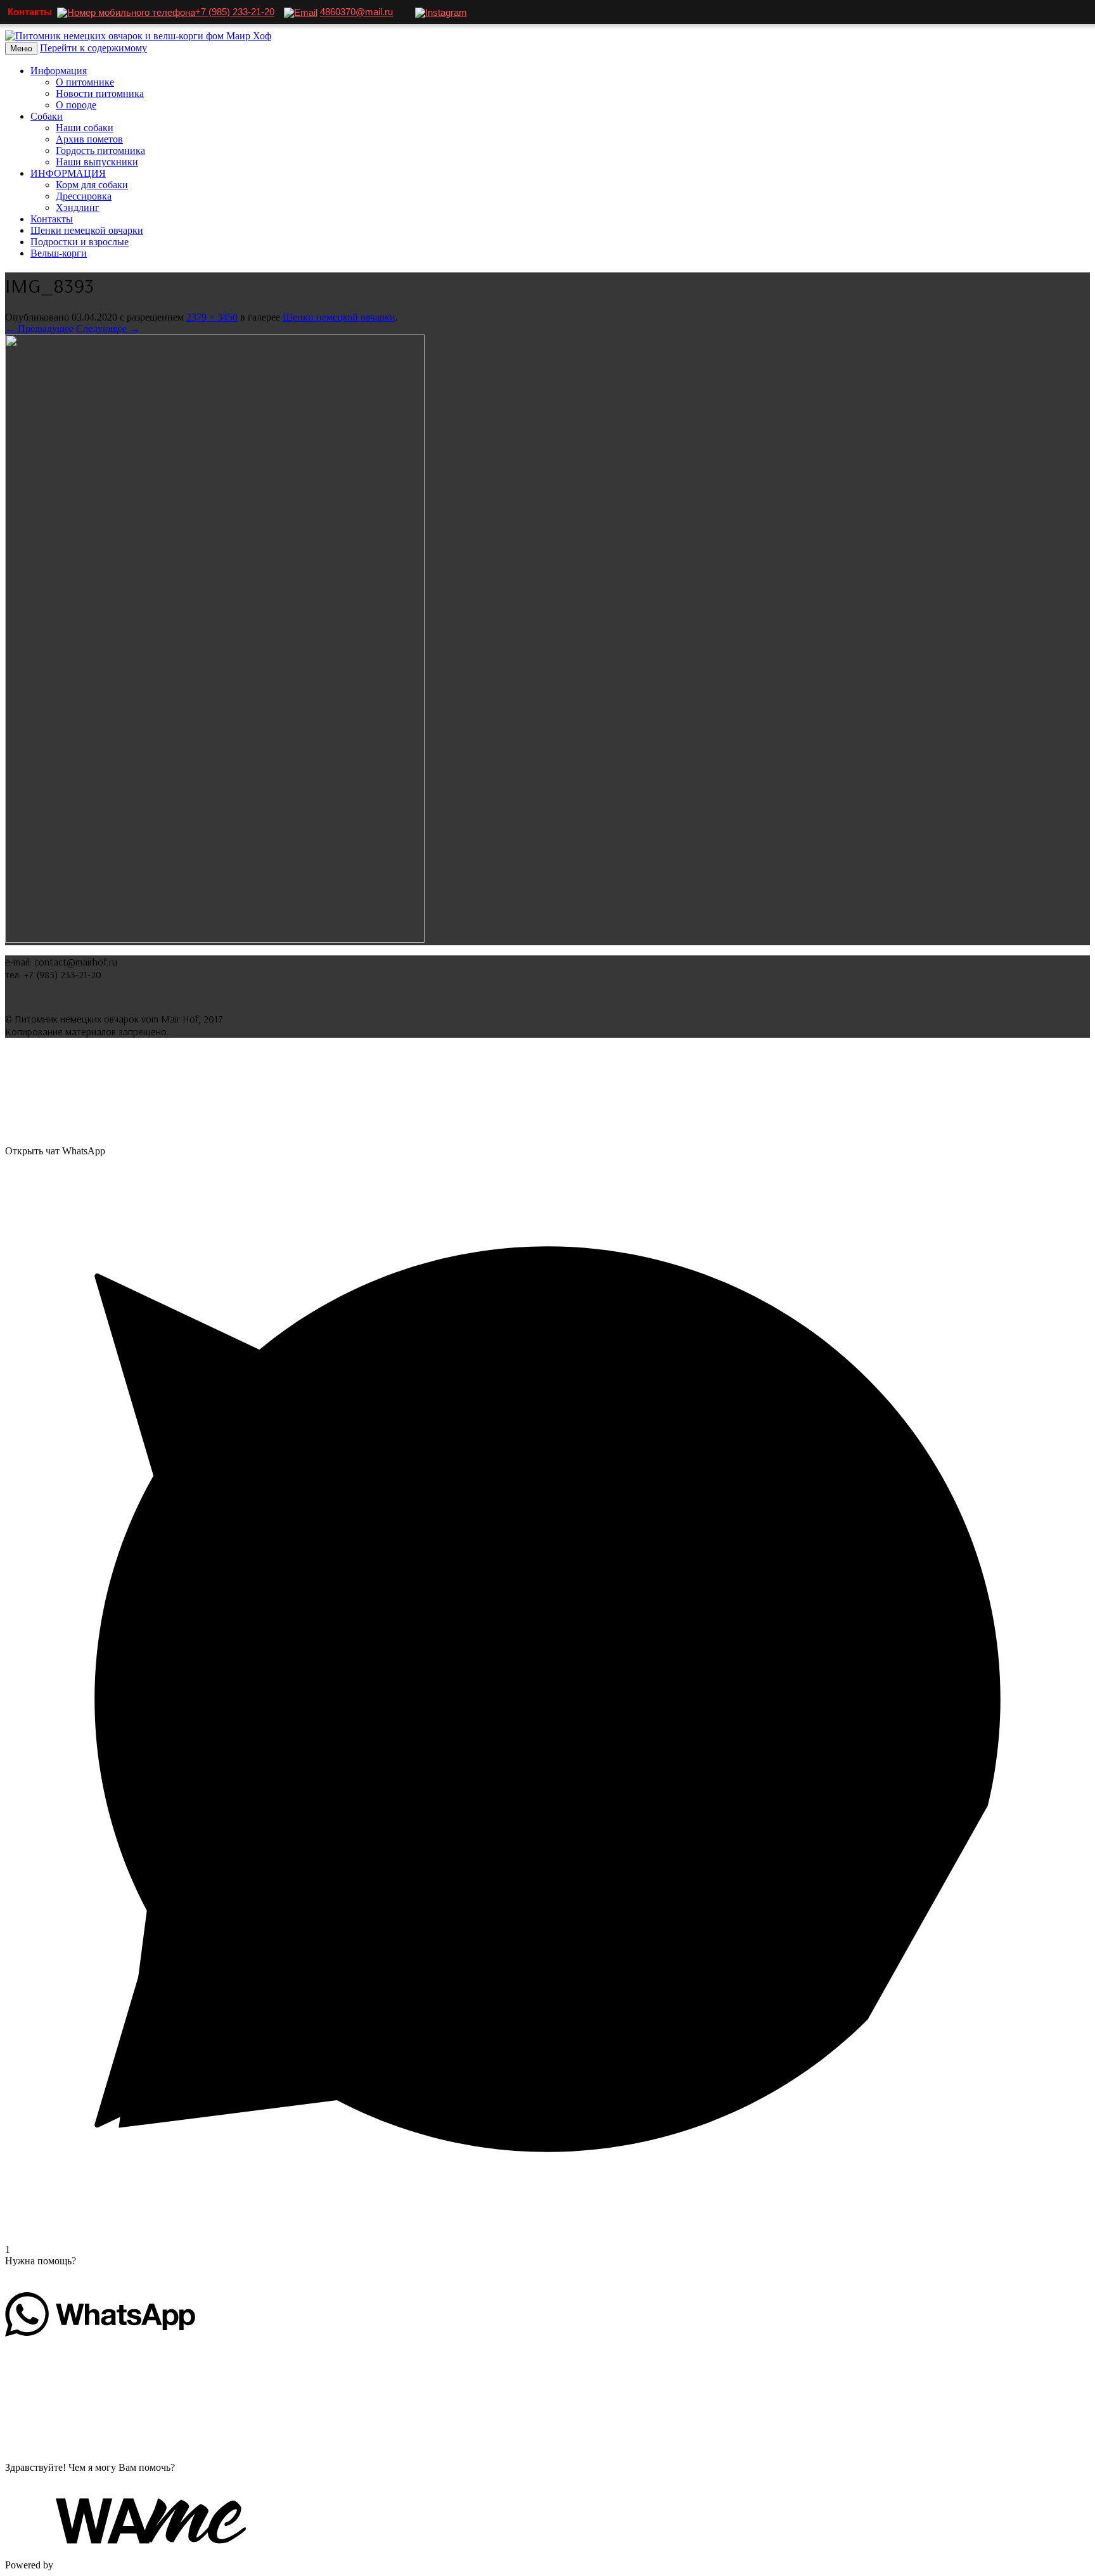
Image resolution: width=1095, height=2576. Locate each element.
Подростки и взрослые (80, 242)
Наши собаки (85, 128)
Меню (21, 48)
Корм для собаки (92, 185)
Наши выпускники (97, 162)
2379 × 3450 (212, 317)
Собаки (47, 116)
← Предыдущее (39, 328)
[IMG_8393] (215, 939)
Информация (59, 71)
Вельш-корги (59, 253)
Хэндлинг (78, 207)
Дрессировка (84, 196)
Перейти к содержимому (93, 48)
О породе (76, 105)
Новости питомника (100, 93)
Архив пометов (89, 139)
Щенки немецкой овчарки (87, 230)
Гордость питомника (100, 150)
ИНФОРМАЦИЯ (68, 173)
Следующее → (108, 328)
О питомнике (85, 82)
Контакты (52, 219)
